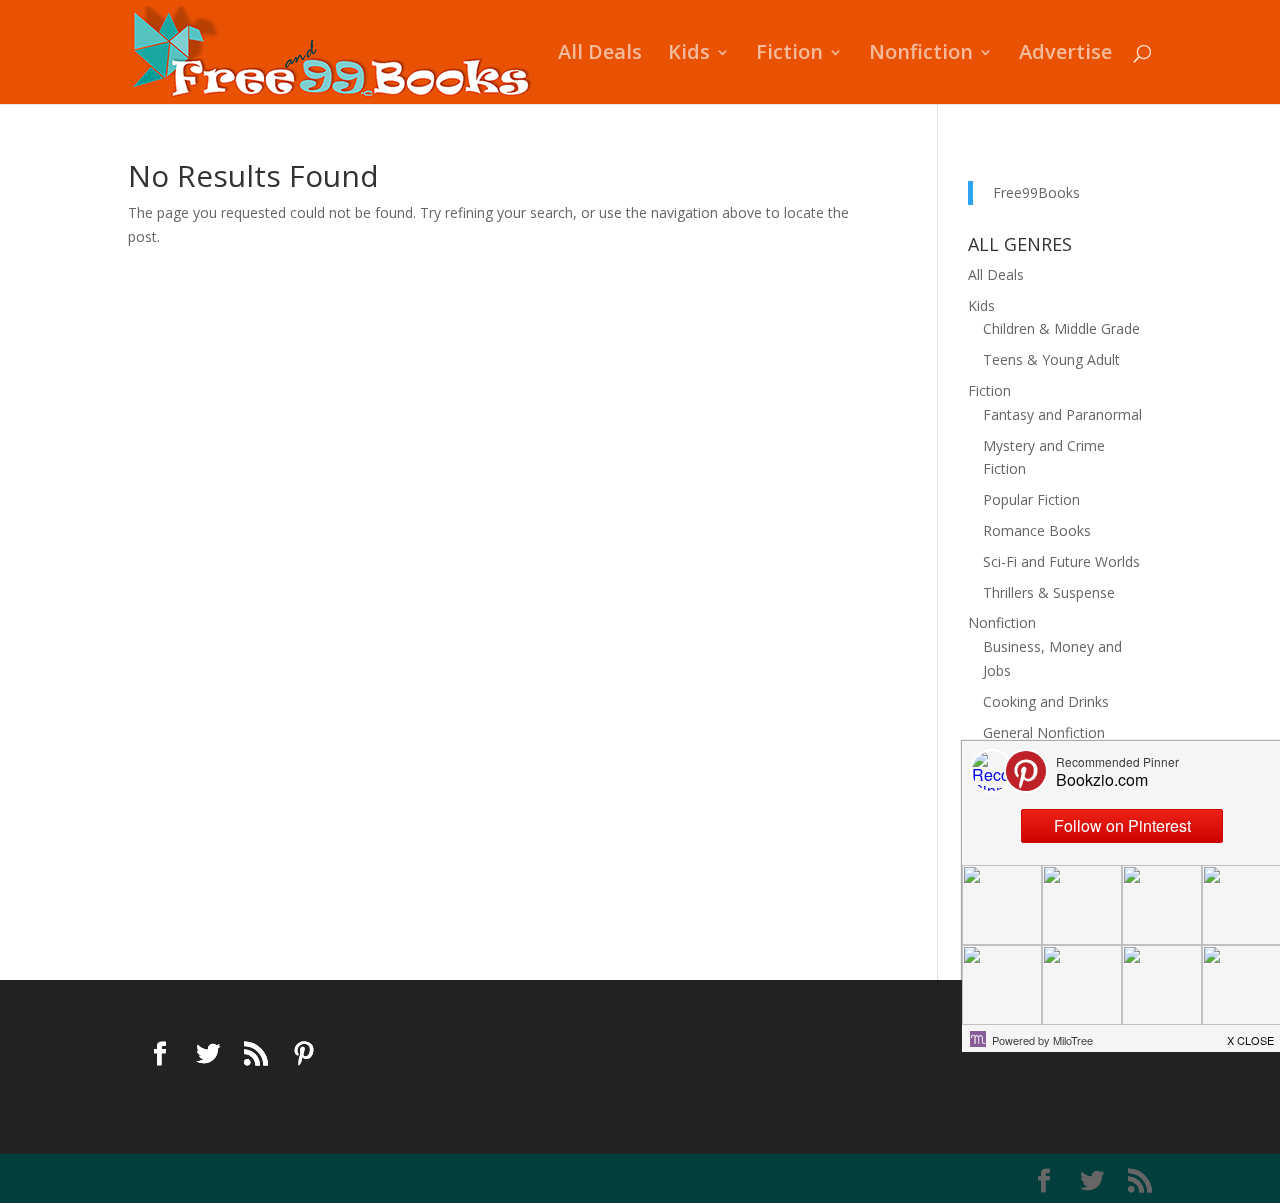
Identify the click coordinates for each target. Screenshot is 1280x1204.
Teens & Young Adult (1051, 359)
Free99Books (1036, 192)
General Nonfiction (1044, 732)
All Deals (600, 55)
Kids (689, 55)
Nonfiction (921, 55)
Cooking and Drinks (1046, 701)
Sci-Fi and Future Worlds (1061, 561)
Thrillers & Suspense (1049, 592)
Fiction (789, 55)
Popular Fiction (1031, 499)
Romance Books (1037, 530)
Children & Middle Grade (1061, 328)
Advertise (1065, 55)
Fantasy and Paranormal (1062, 414)
